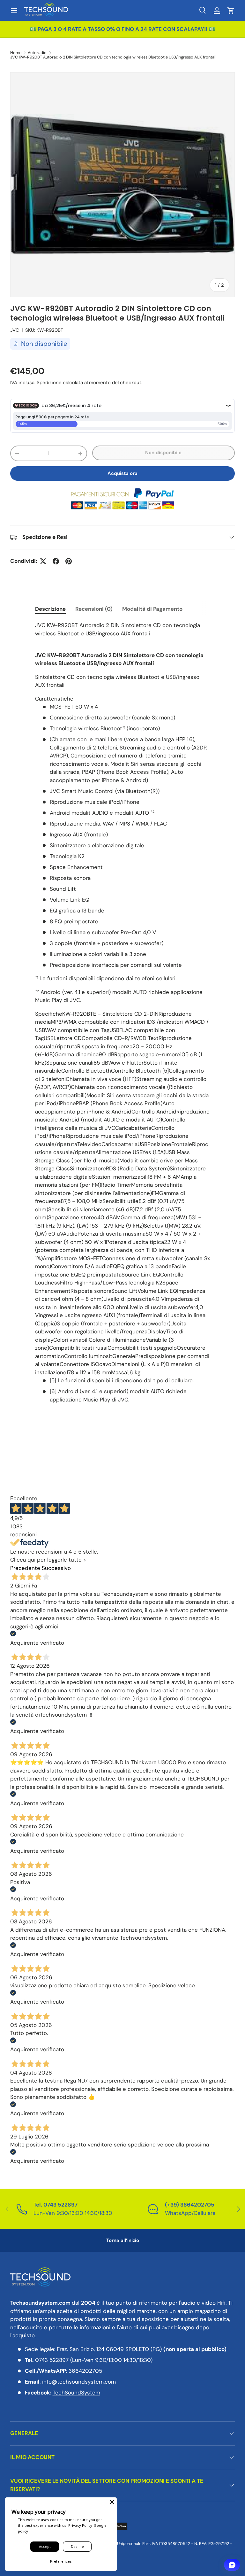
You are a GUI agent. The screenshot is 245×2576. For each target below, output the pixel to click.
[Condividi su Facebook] (56, 561)
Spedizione (49, 383)
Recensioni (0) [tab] (94, 609)
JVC (15, 330)
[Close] (112, 2502)
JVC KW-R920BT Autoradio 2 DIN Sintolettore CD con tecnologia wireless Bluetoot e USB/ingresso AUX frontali (113, 57)
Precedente (25, 1568)
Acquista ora (122, 473)
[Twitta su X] (43, 561)
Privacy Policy (80, 2525)
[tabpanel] (122, 1013)
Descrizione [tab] (50, 609)
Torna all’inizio (123, 2240)
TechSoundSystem (76, 2393)
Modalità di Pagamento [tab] (152, 609)
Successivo (56, 1568)
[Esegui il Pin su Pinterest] (69, 561)
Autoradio (37, 53)
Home (16, 53)
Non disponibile (163, 453)
